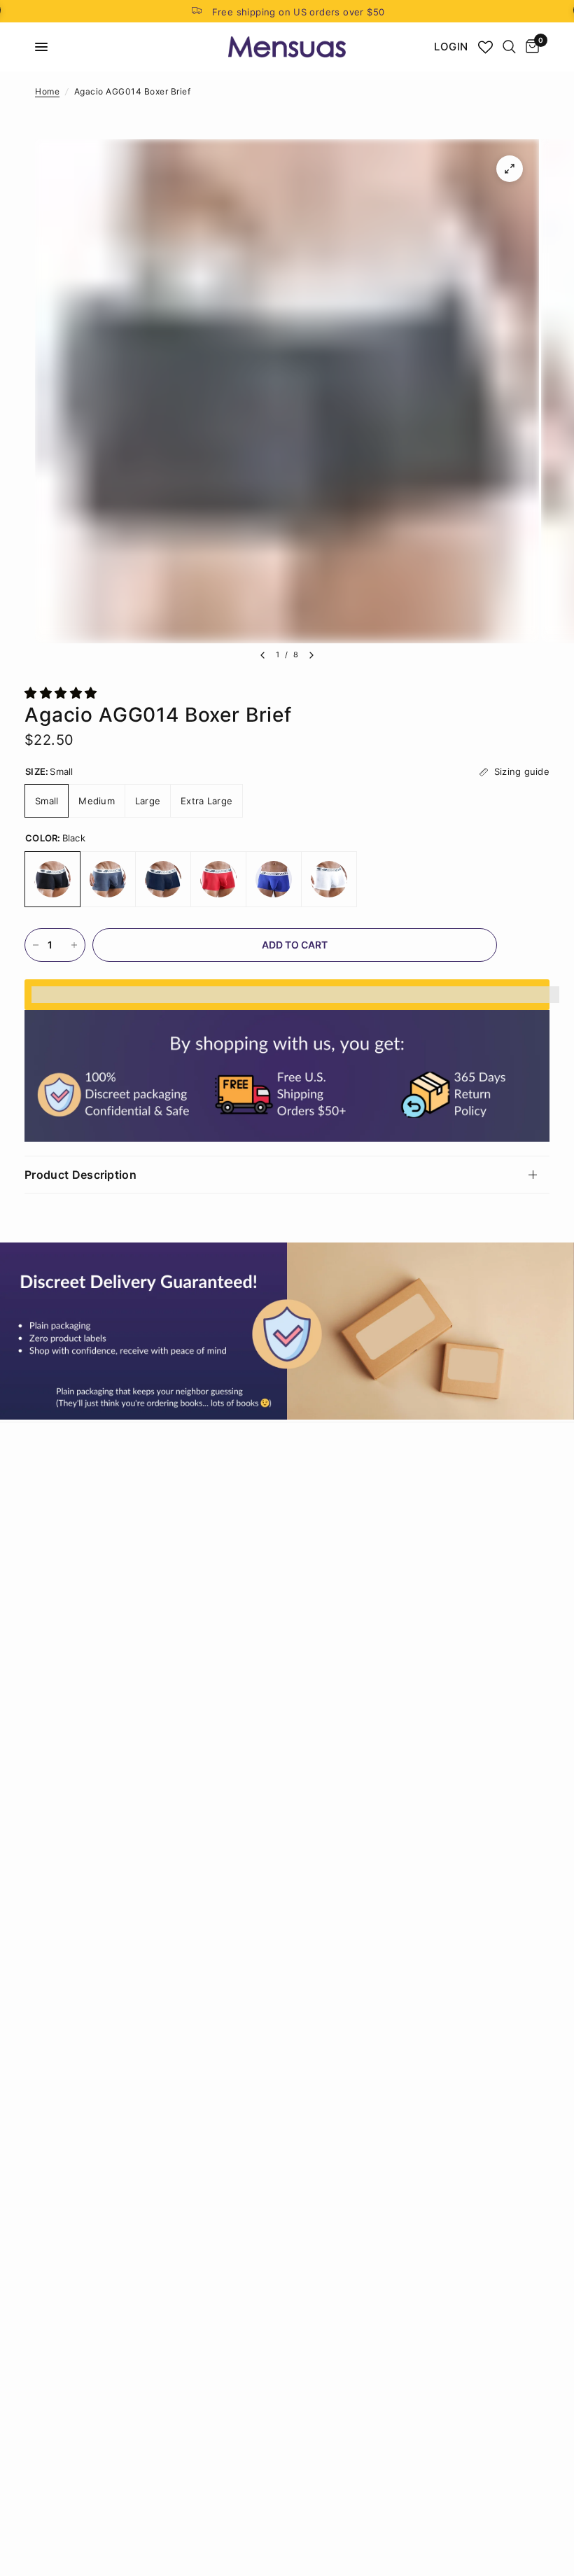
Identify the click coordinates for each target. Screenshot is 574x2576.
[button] (63, 693)
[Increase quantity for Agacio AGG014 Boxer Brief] (74, 945)
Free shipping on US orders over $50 (299, 12)
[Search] (509, 47)
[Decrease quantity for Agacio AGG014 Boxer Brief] (36, 945)
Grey (108, 879)
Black (52, 879)
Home (47, 91)
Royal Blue (274, 879)
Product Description (80, 1175)
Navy (163, 879)
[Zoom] (510, 169)
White (329, 879)
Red (218, 879)
